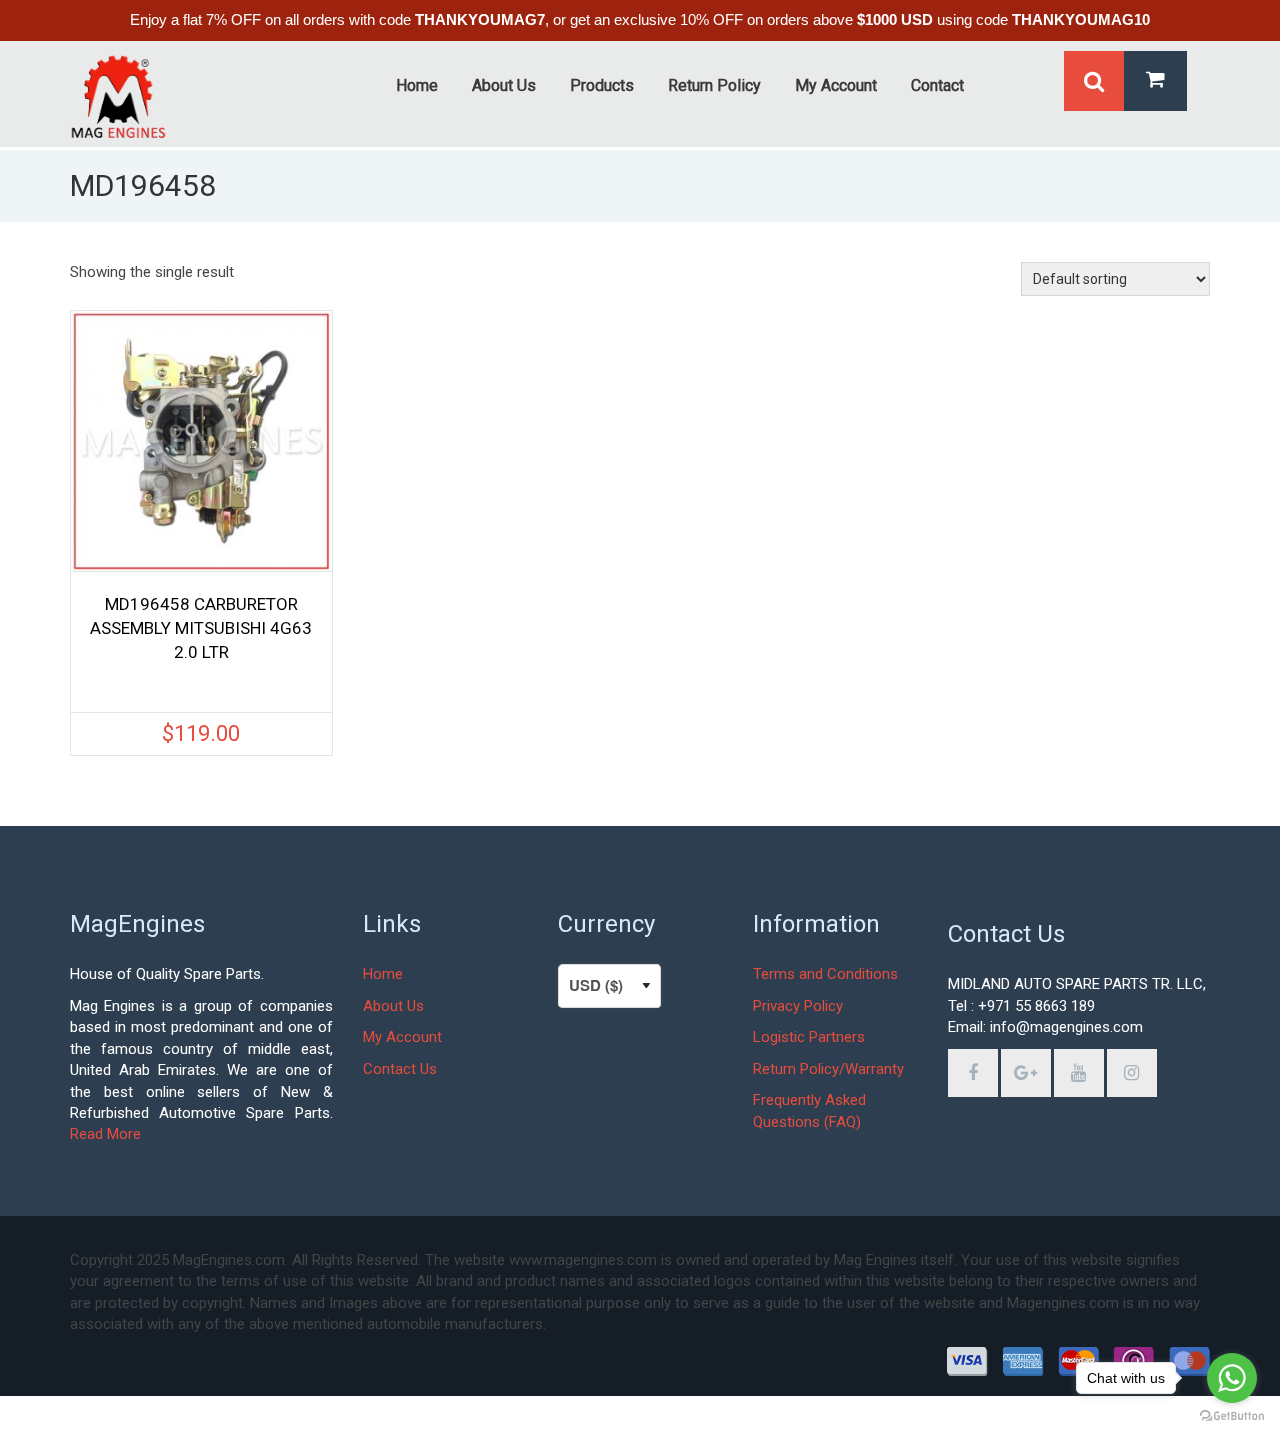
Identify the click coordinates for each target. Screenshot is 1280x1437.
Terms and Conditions (825, 974)
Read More (105, 1134)
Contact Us (400, 1069)
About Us (393, 1006)
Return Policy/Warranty (828, 1069)
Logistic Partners (809, 1037)
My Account (402, 1037)
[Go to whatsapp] (1232, 1378)
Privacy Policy (798, 1006)
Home (383, 974)
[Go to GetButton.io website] (1232, 1416)
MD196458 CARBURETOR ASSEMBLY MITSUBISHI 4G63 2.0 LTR (201, 628)
